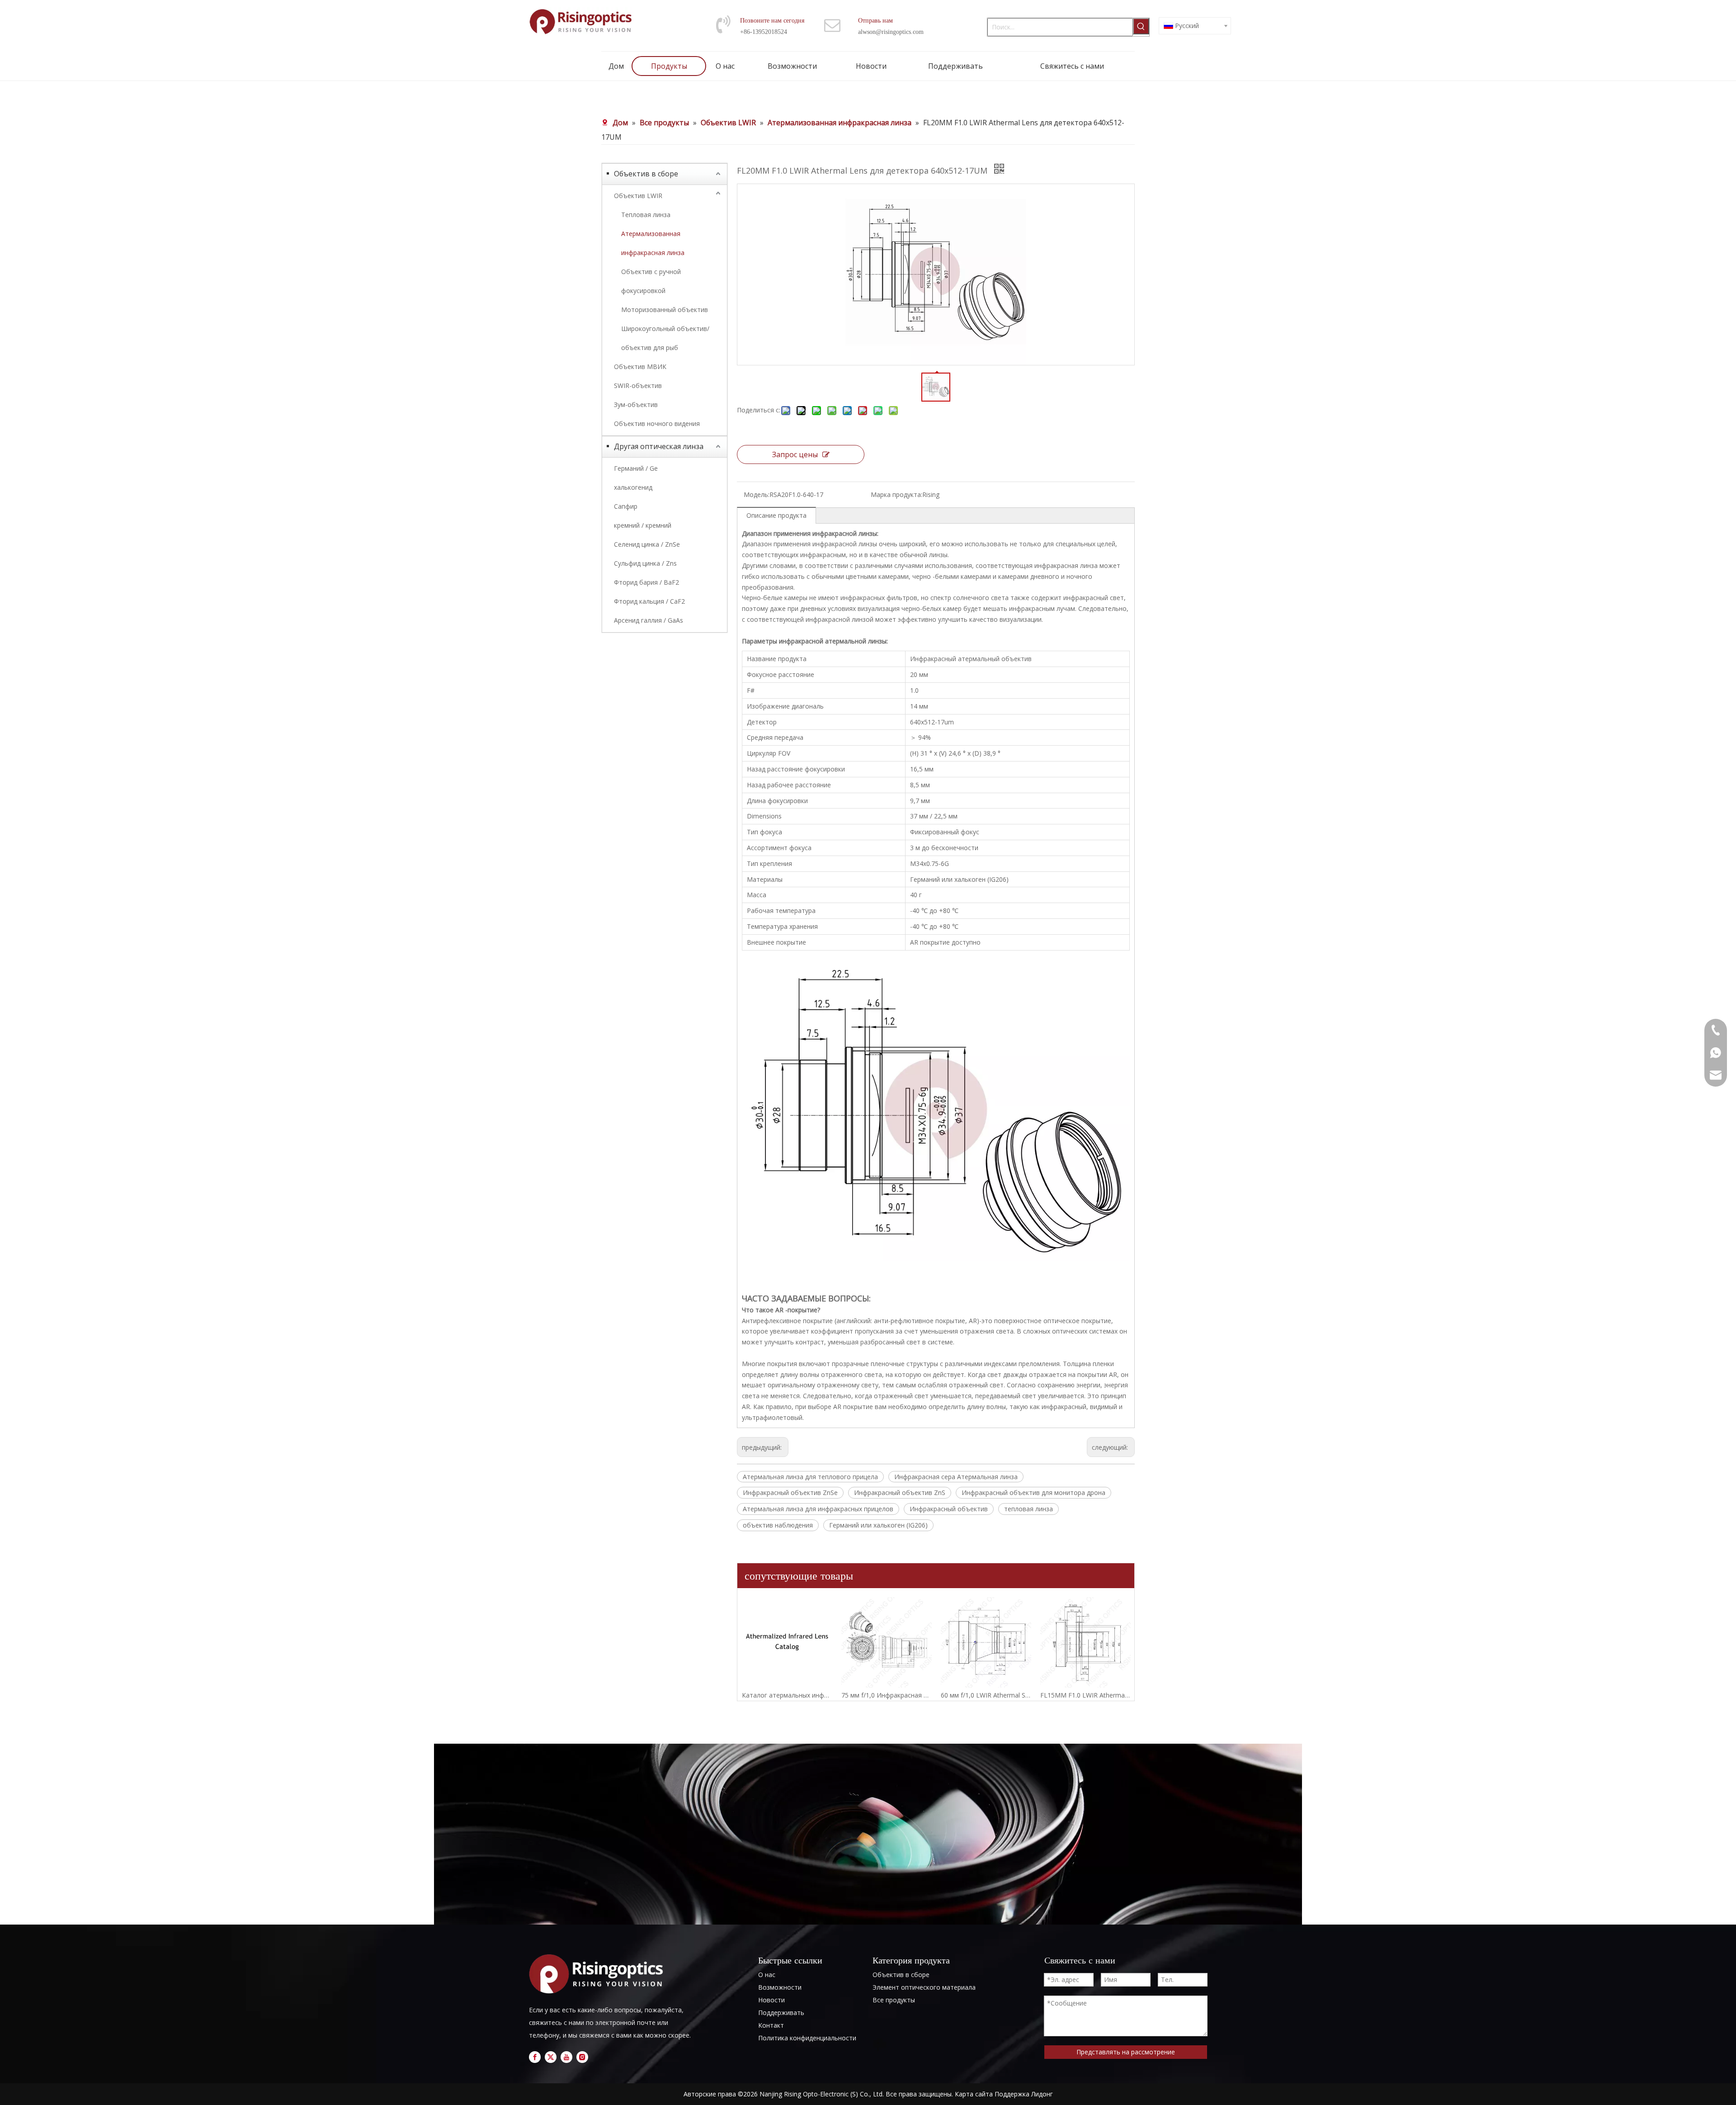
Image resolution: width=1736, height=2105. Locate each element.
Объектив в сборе (646, 174)
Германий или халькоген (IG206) (878, 1525)
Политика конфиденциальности (807, 2038)
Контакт (771, 2025)
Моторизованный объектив (665, 310)
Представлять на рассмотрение (1126, 2052)
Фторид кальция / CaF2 (649, 601)
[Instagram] (582, 2057)
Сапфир (626, 506)
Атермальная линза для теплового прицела (810, 1477)
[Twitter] (551, 2057)
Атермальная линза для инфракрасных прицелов (818, 1509)
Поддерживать (781, 2013)
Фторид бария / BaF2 (646, 582)
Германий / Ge (636, 468)
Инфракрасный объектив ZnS (900, 1492)
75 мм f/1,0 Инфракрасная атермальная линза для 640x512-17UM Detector (887, 1695)
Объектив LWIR (638, 196)
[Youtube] (566, 2057)
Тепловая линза (646, 215)
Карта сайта (974, 2094)
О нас (767, 1975)
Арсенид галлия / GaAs (649, 620)
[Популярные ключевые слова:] (1141, 26)
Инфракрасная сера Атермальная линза (956, 1477)
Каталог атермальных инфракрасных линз (787, 1695)
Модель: (757, 494)
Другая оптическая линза (659, 446)
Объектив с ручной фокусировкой (651, 281)
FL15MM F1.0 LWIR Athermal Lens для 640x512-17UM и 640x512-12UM (1085, 1695)
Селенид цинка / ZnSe (647, 544)
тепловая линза (1028, 1509)
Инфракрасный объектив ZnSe (790, 1492)
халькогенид (633, 487)
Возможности (780, 1987)
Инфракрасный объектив (949, 1509)
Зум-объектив (636, 404)
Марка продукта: (896, 494)
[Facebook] (535, 2057)
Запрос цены (795, 454)
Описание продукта (776, 515)
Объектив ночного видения (657, 423)
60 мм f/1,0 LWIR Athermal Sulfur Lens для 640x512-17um (986, 1695)
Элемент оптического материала (924, 1987)
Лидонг (1042, 2094)
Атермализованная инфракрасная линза (653, 243)
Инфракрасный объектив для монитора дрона (1033, 1492)
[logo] (599, 1974)
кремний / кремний (643, 525)
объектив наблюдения (778, 1525)
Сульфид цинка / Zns (645, 563)
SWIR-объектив (638, 386)
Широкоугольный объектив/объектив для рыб (665, 338)
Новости (771, 2000)
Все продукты (894, 2000)
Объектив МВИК (640, 367)
